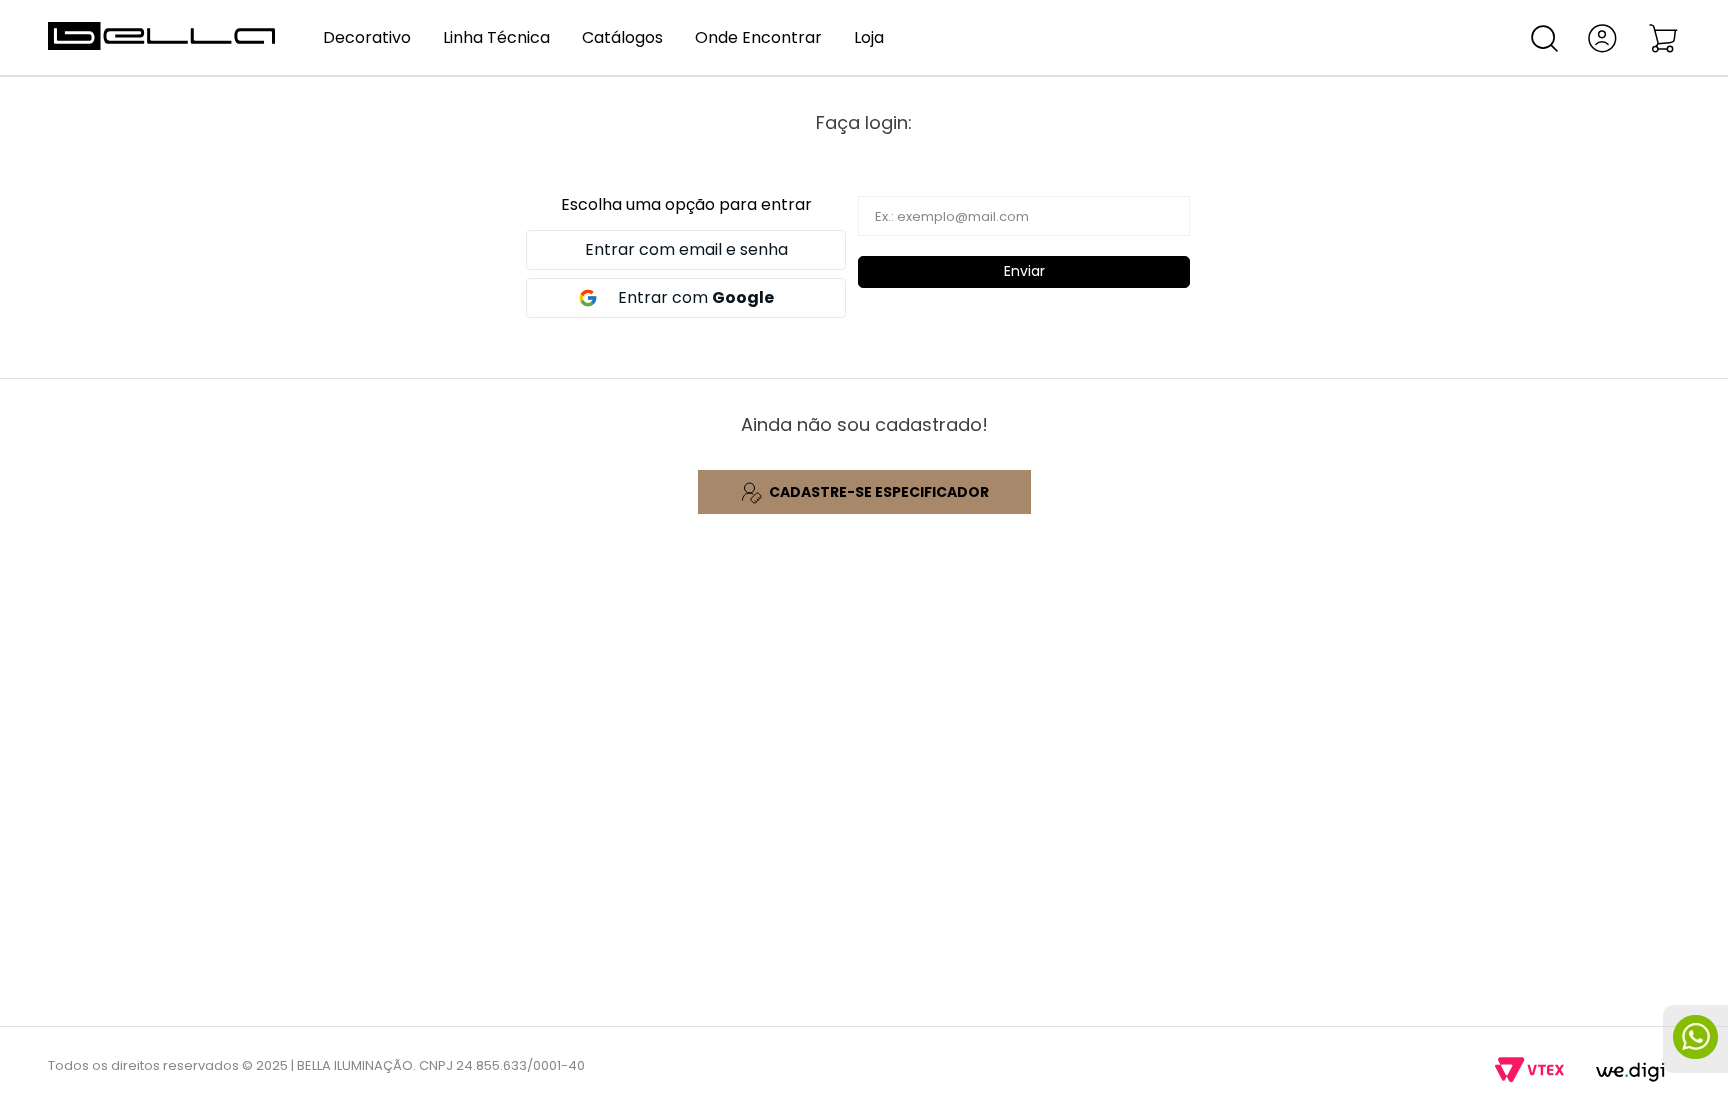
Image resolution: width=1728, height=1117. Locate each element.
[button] (1544, 38)
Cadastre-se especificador (879, 492)
